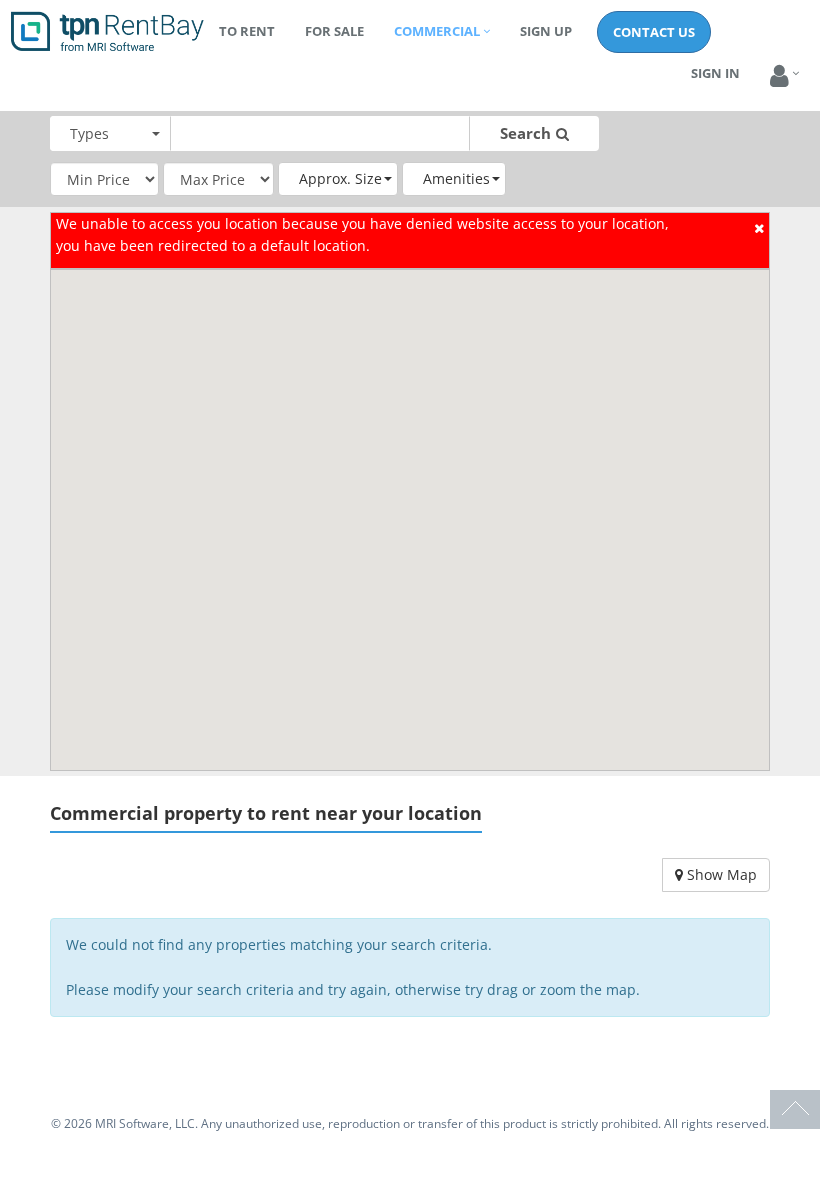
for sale (334, 31)
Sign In (715, 73)
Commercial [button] (437, 31)
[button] (779, 76)
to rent (247, 31)
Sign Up (546, 31)
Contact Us (654, 32)
